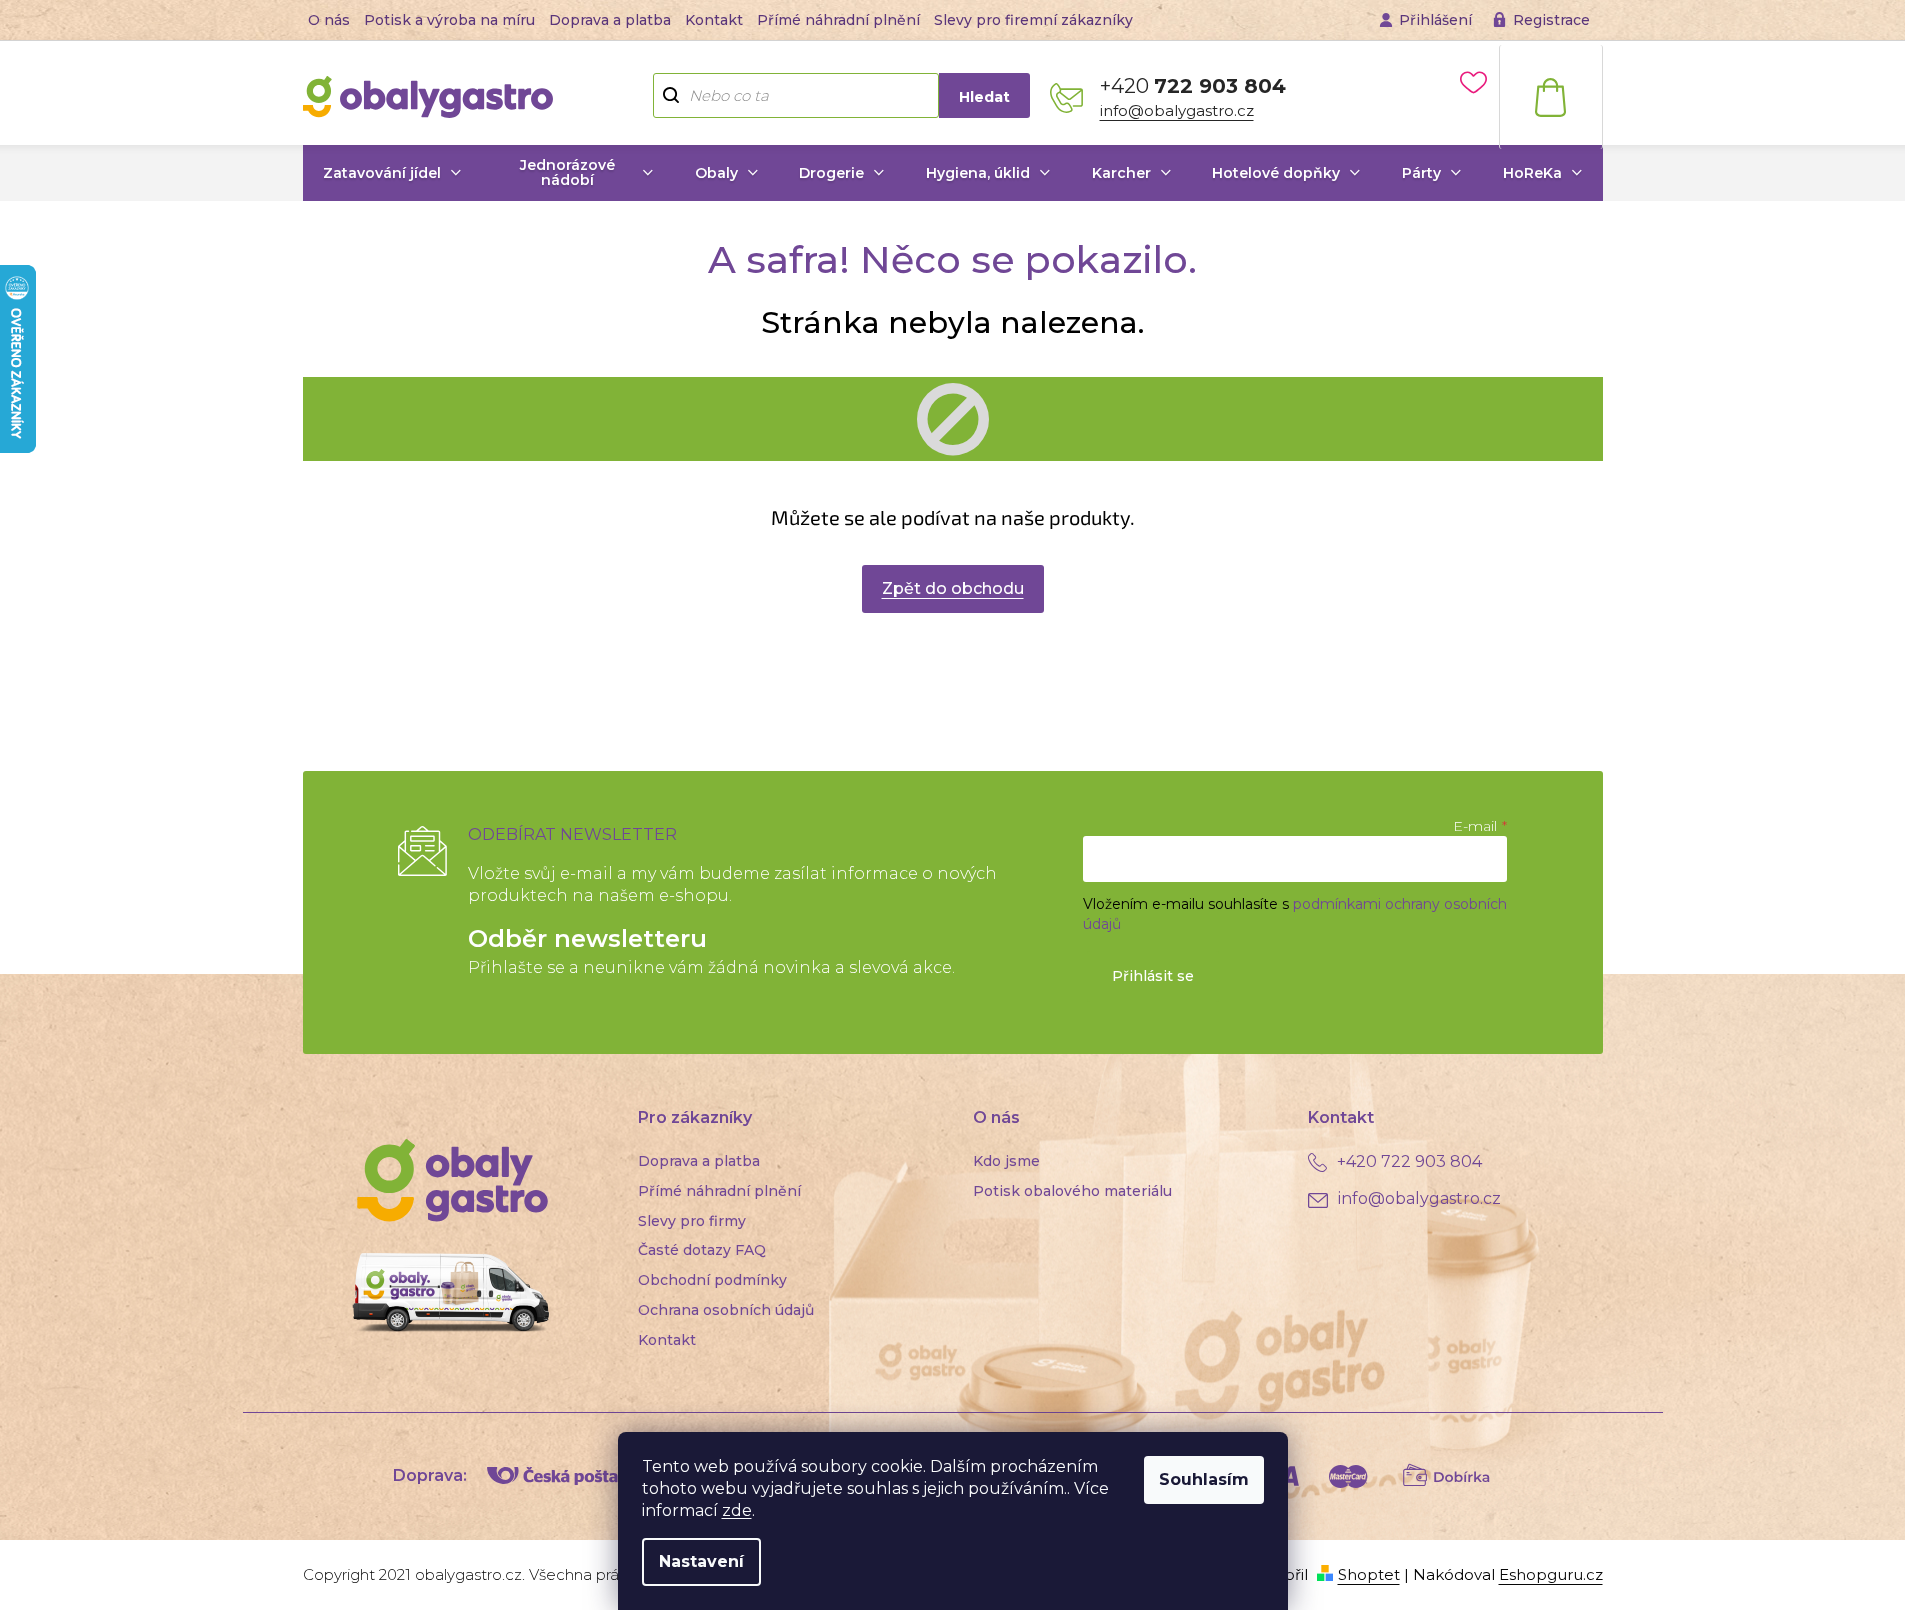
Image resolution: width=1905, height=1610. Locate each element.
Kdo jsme (1006, 1161)
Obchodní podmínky (712, 1280)
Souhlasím (1204, 1479)
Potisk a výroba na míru (449, 20)
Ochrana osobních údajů (726, 1310)
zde (737, 1510)
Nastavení (701, 1561)
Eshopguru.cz (1551, 1574)
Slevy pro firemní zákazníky (1033, 20)
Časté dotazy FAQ (702, 1250)
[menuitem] (393, 173)
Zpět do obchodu (953, 588)
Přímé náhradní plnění (838, 20)
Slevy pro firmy (692, 1221)
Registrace (1551, 20)
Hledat (984, 97)
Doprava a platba (610, 20)
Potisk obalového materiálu (1072, 1191)
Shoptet (1369, 1574)
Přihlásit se (1153, 976)
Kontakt (714, 20)
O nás (329, 20)
